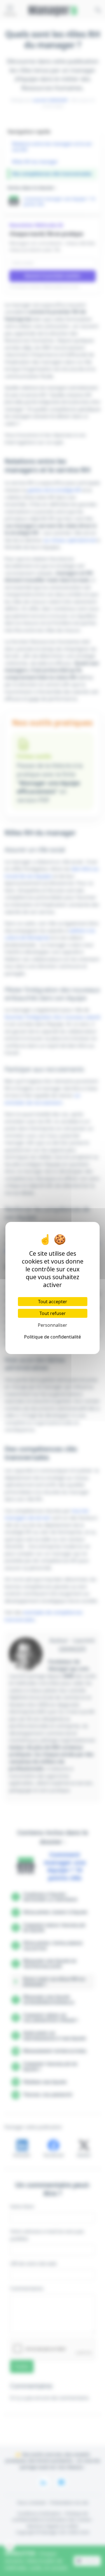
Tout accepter (53, 1302)
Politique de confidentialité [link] (53, 1337)
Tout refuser (53, 1313)
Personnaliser (53, 1325)
